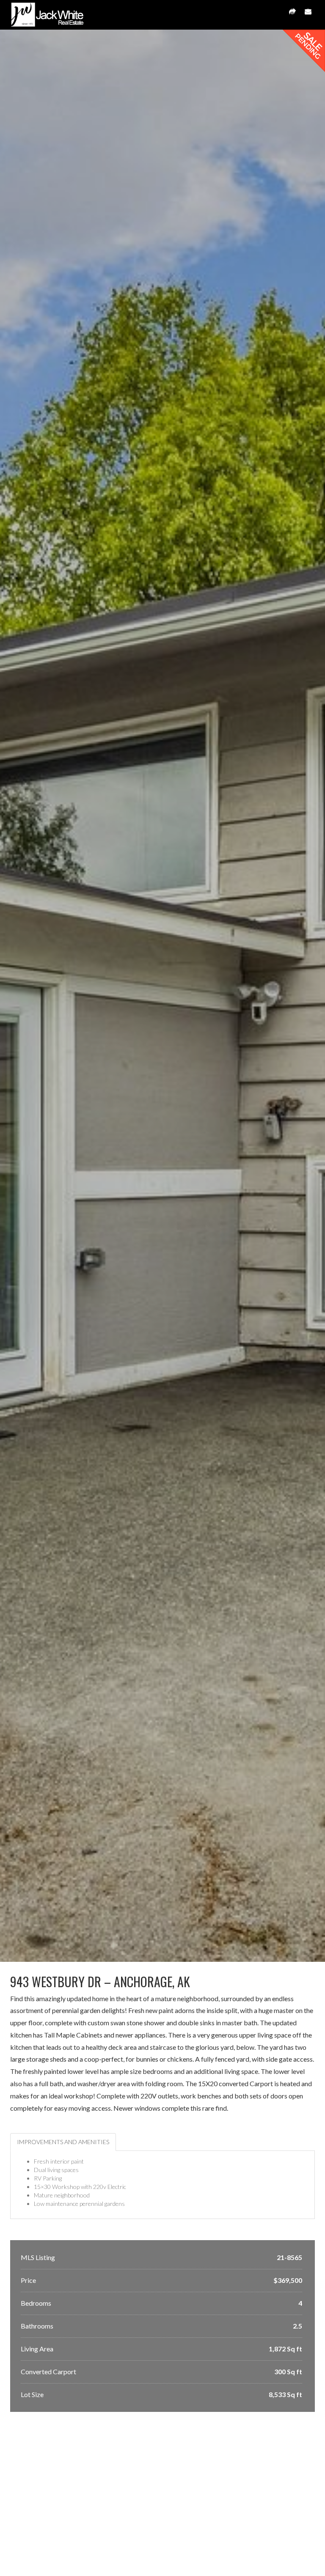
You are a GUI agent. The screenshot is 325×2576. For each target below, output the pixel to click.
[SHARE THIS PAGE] (292, 15)
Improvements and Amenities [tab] (63, 2142)
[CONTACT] (308, 15)
